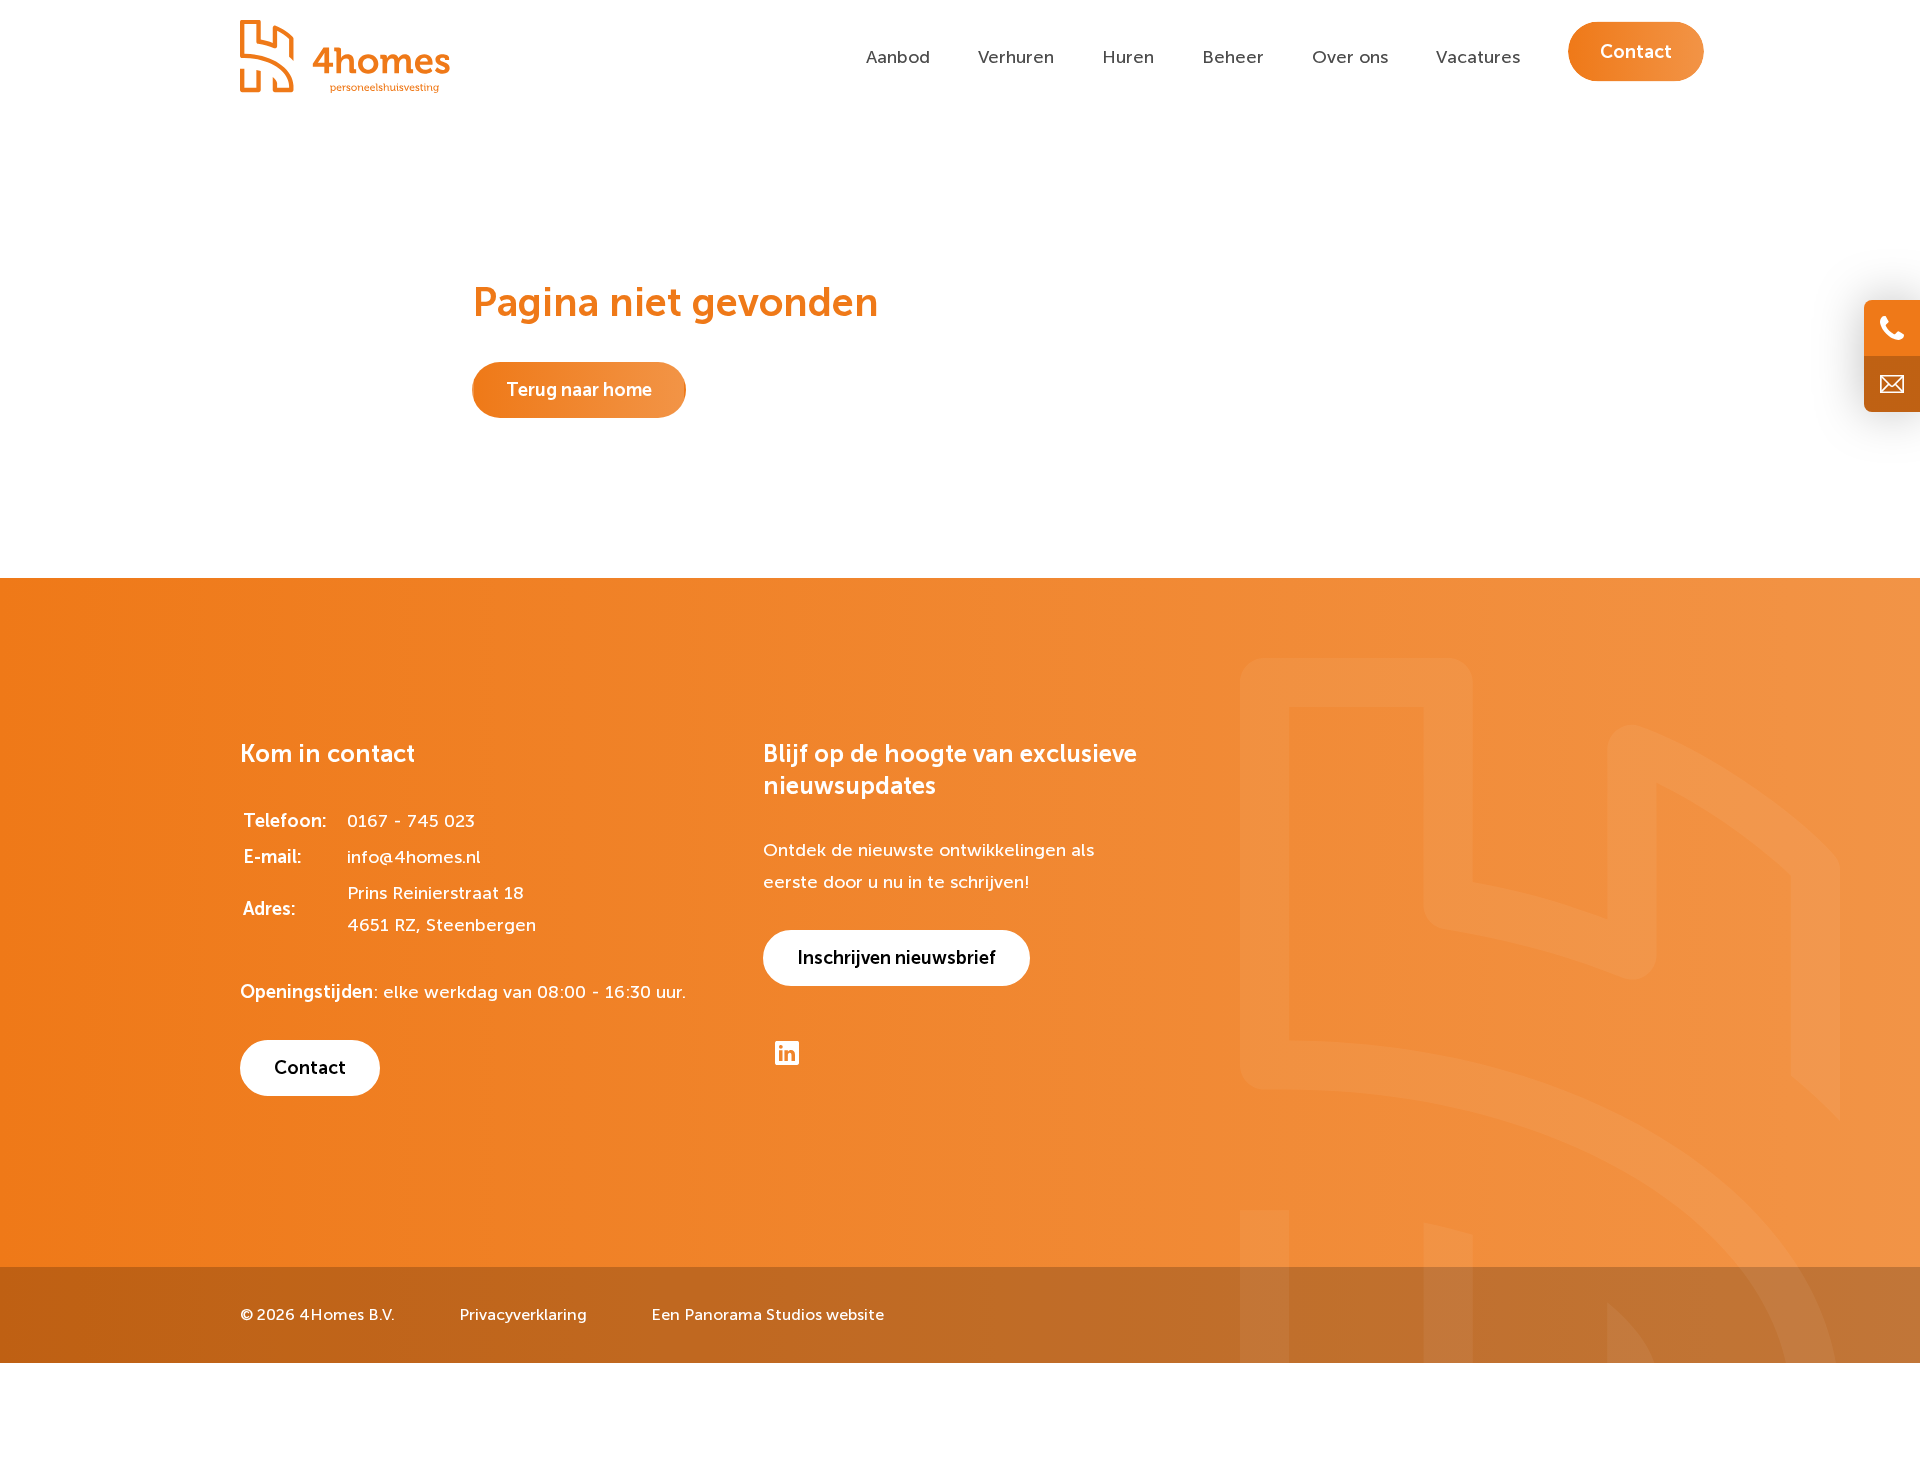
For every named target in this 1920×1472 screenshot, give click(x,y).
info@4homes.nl (414, 857)
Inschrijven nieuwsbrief (896, 958)
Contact (310, 1068)
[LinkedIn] (787, 1053)
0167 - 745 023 (411, 821)
